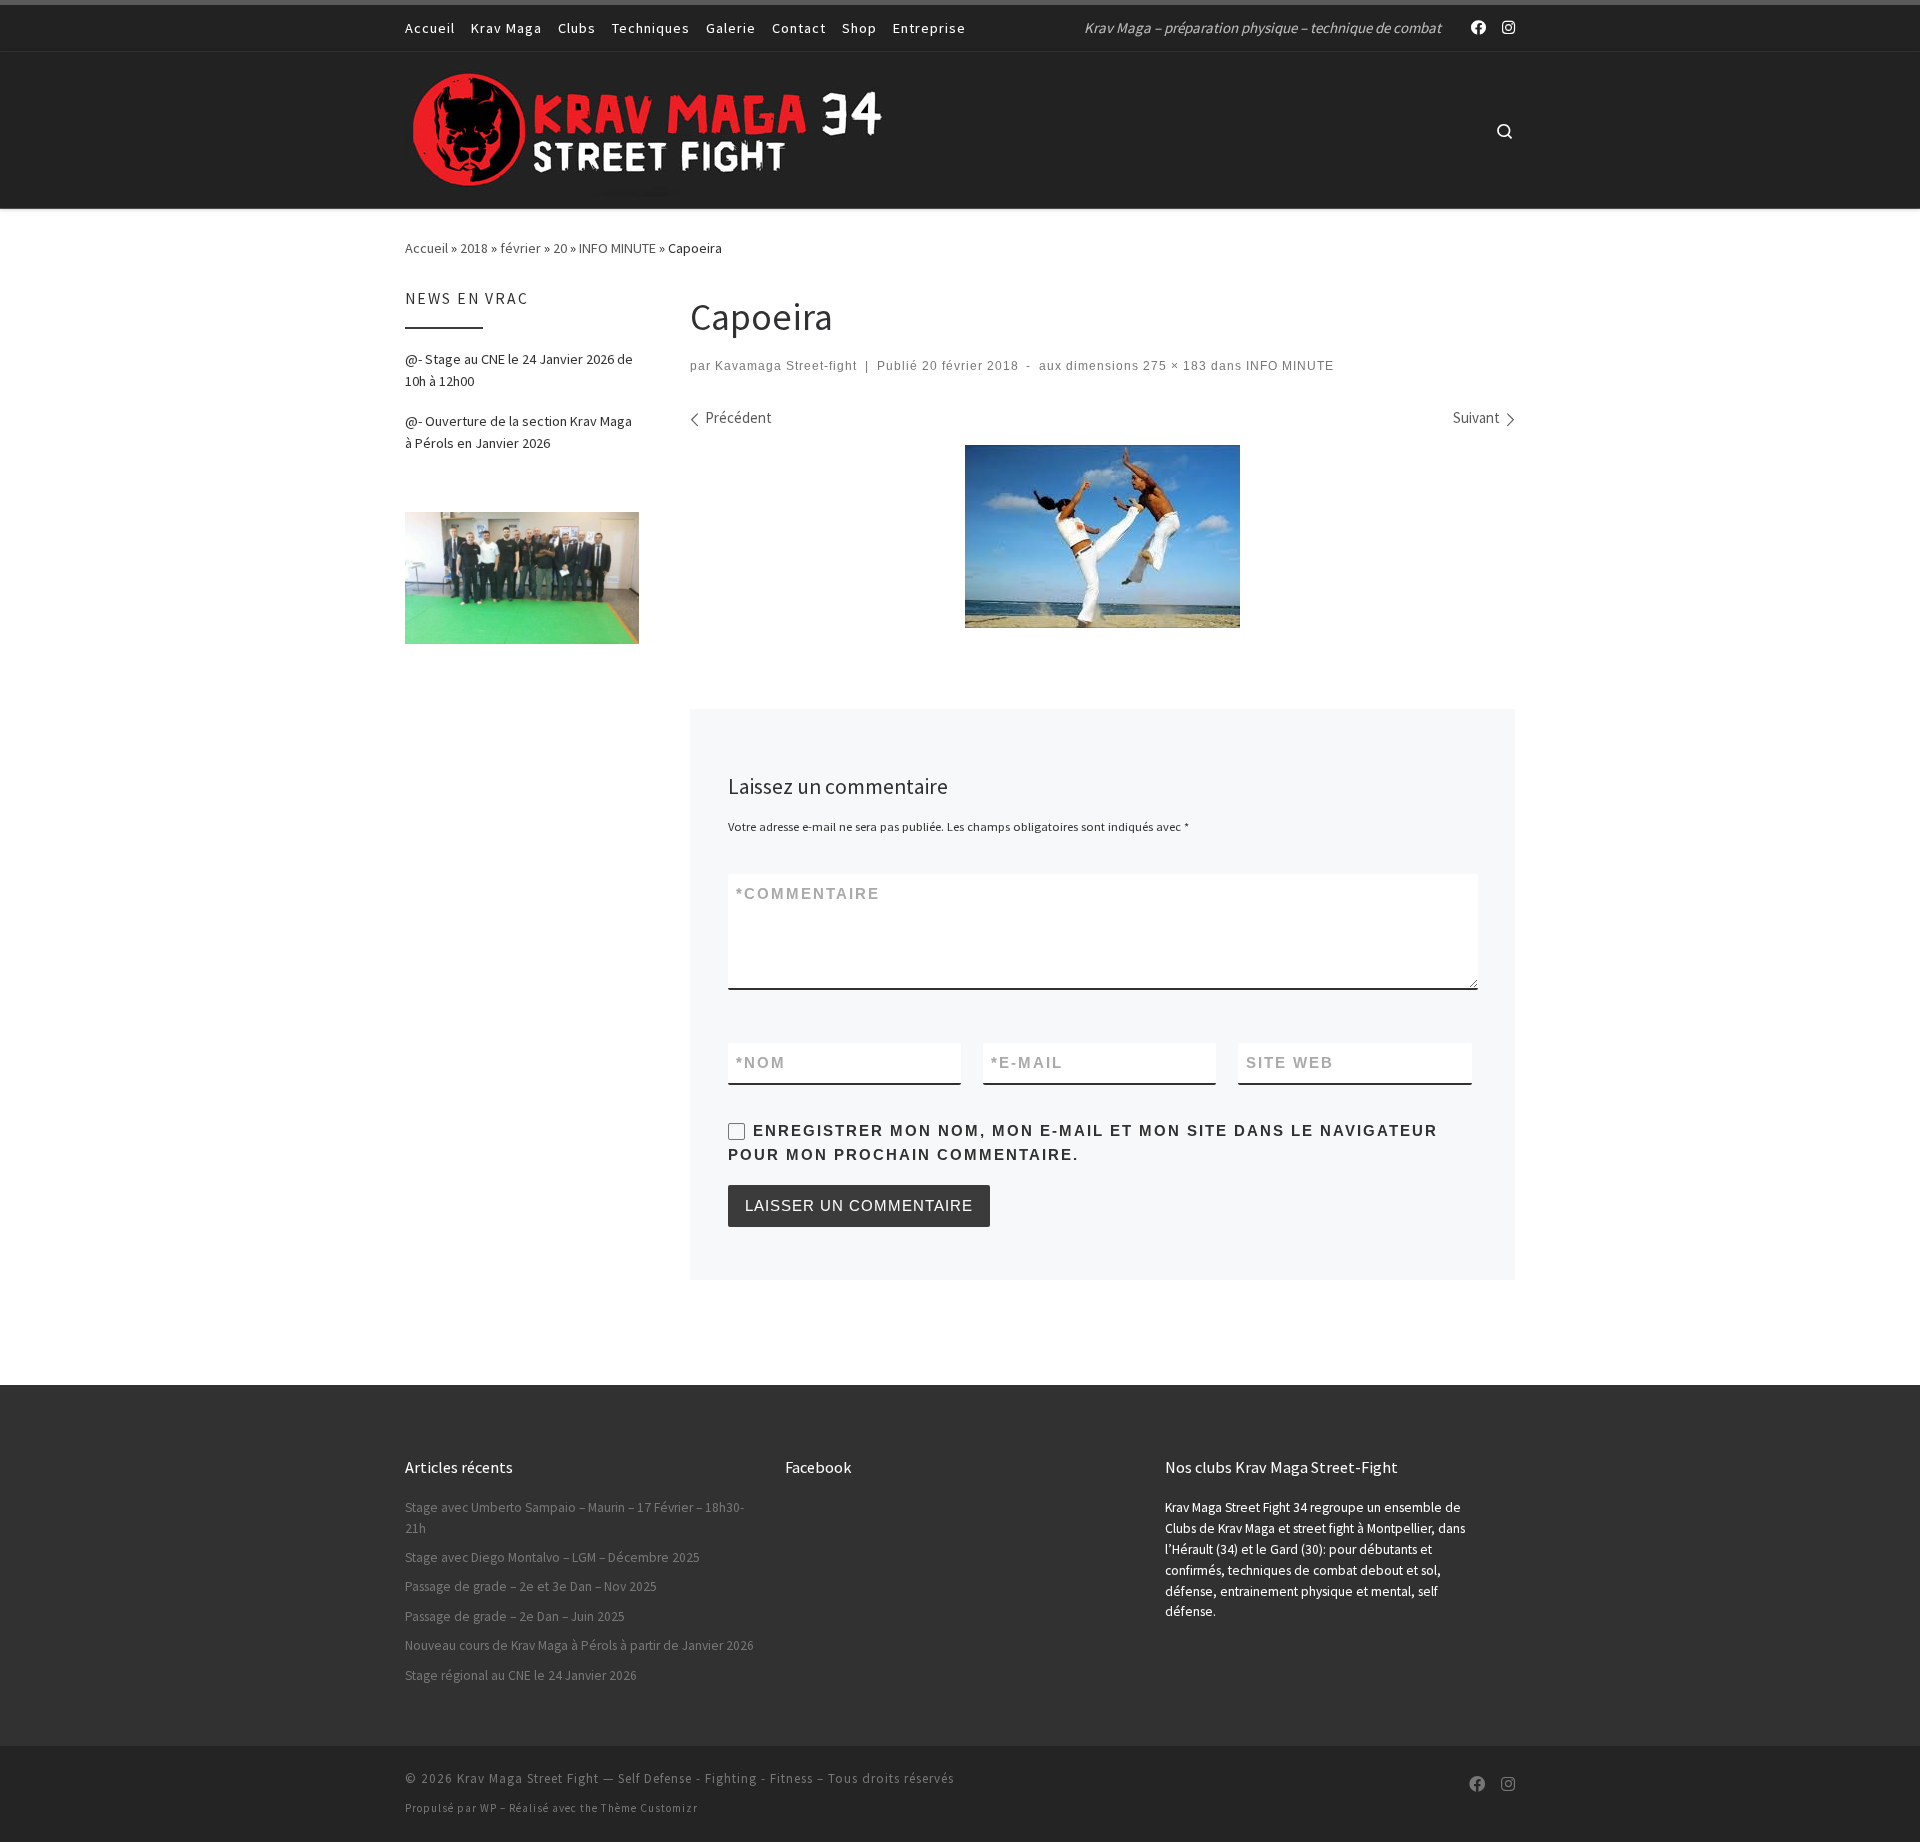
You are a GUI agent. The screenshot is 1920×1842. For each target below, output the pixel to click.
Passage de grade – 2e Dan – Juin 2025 (515, 1616)
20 (560, 248)
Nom (761, 1062)
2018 (474, 248)
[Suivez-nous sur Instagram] (1508, 27)
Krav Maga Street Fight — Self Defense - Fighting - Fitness (635, 1778)
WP (488, 1808)
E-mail (1027, 1062)
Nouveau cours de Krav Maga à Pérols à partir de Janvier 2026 (579, 1645)
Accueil (426, 248)
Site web (1290, 1062)
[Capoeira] (1102, 536)
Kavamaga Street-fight (786, 366)
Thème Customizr (649, 1808)
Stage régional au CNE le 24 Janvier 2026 (521, 1675)
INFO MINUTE (617, 248)
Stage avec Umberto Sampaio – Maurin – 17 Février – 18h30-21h (574, 1518)
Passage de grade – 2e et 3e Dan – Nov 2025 (531, 1586)
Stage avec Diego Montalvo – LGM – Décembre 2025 (552, 1557)
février (520, 248)
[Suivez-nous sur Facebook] (1478, 27)
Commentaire (808, 893)
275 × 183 (1173, 366)
